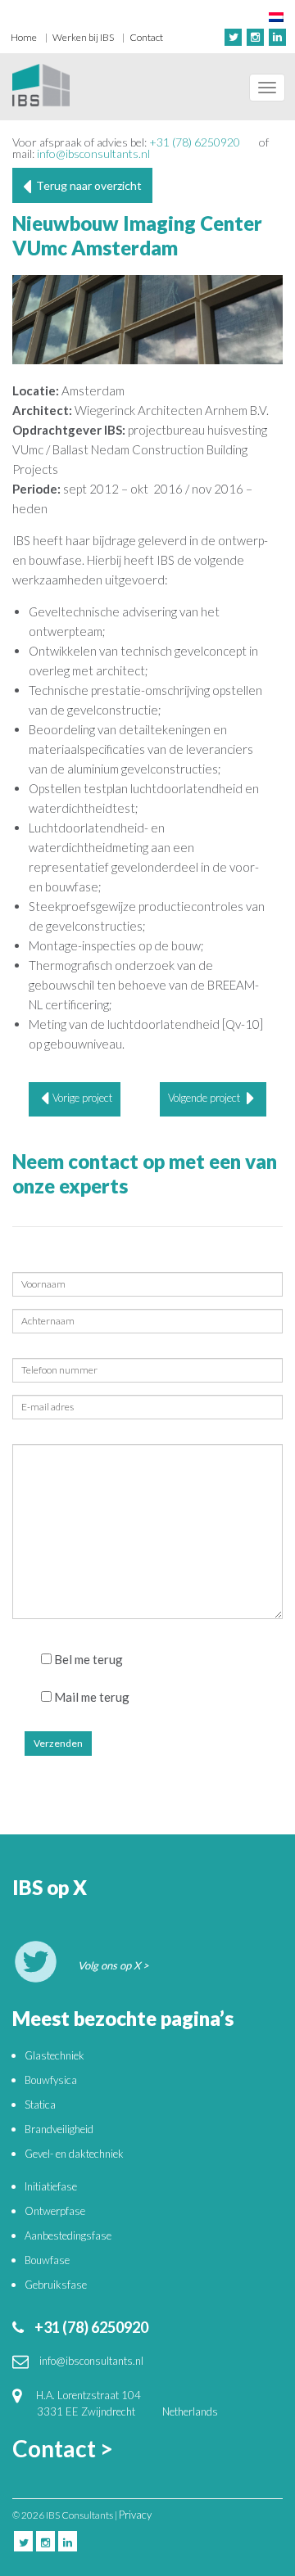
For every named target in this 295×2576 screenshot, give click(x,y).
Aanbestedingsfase (68, 2235)
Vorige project (82, 1098)
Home (24, 37)
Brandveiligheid (59, 2129)
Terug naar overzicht (86, 185)
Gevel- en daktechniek (74, 2154)
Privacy (135, 2515)
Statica (40, 2105)
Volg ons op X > (113, 1965)
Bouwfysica (51, 2080)
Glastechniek (54, 2055)
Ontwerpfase (55, 2211)
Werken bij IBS (83, 37)
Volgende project (205, 1098)
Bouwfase (47, 2260)
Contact (146, 37)
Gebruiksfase (56, 2285)
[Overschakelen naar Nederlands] (276, 16)
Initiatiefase (51, 2186)
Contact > (63, 2448)
